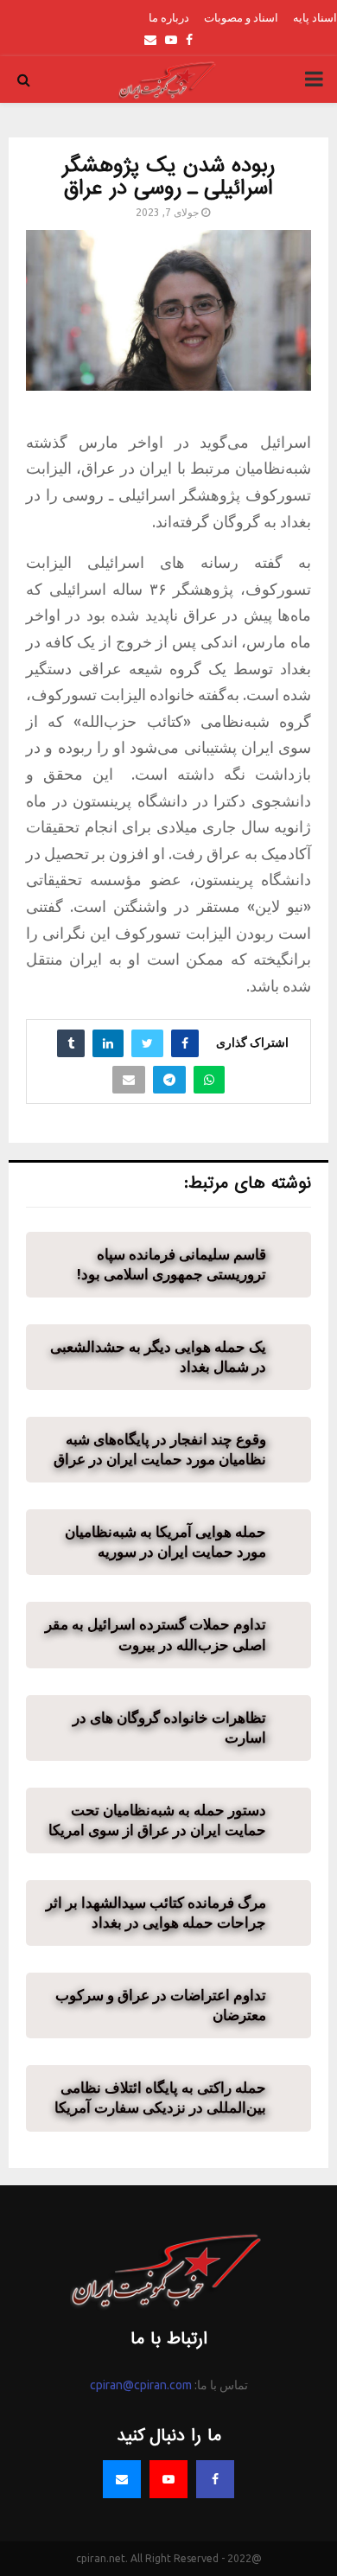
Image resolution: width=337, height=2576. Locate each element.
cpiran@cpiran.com (141, 2385)
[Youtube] (168, 2479)
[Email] (122, 2479)
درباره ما (169, 17)
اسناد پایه (315, 17)
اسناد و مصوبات (241, 17)
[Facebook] (215, 2479)
